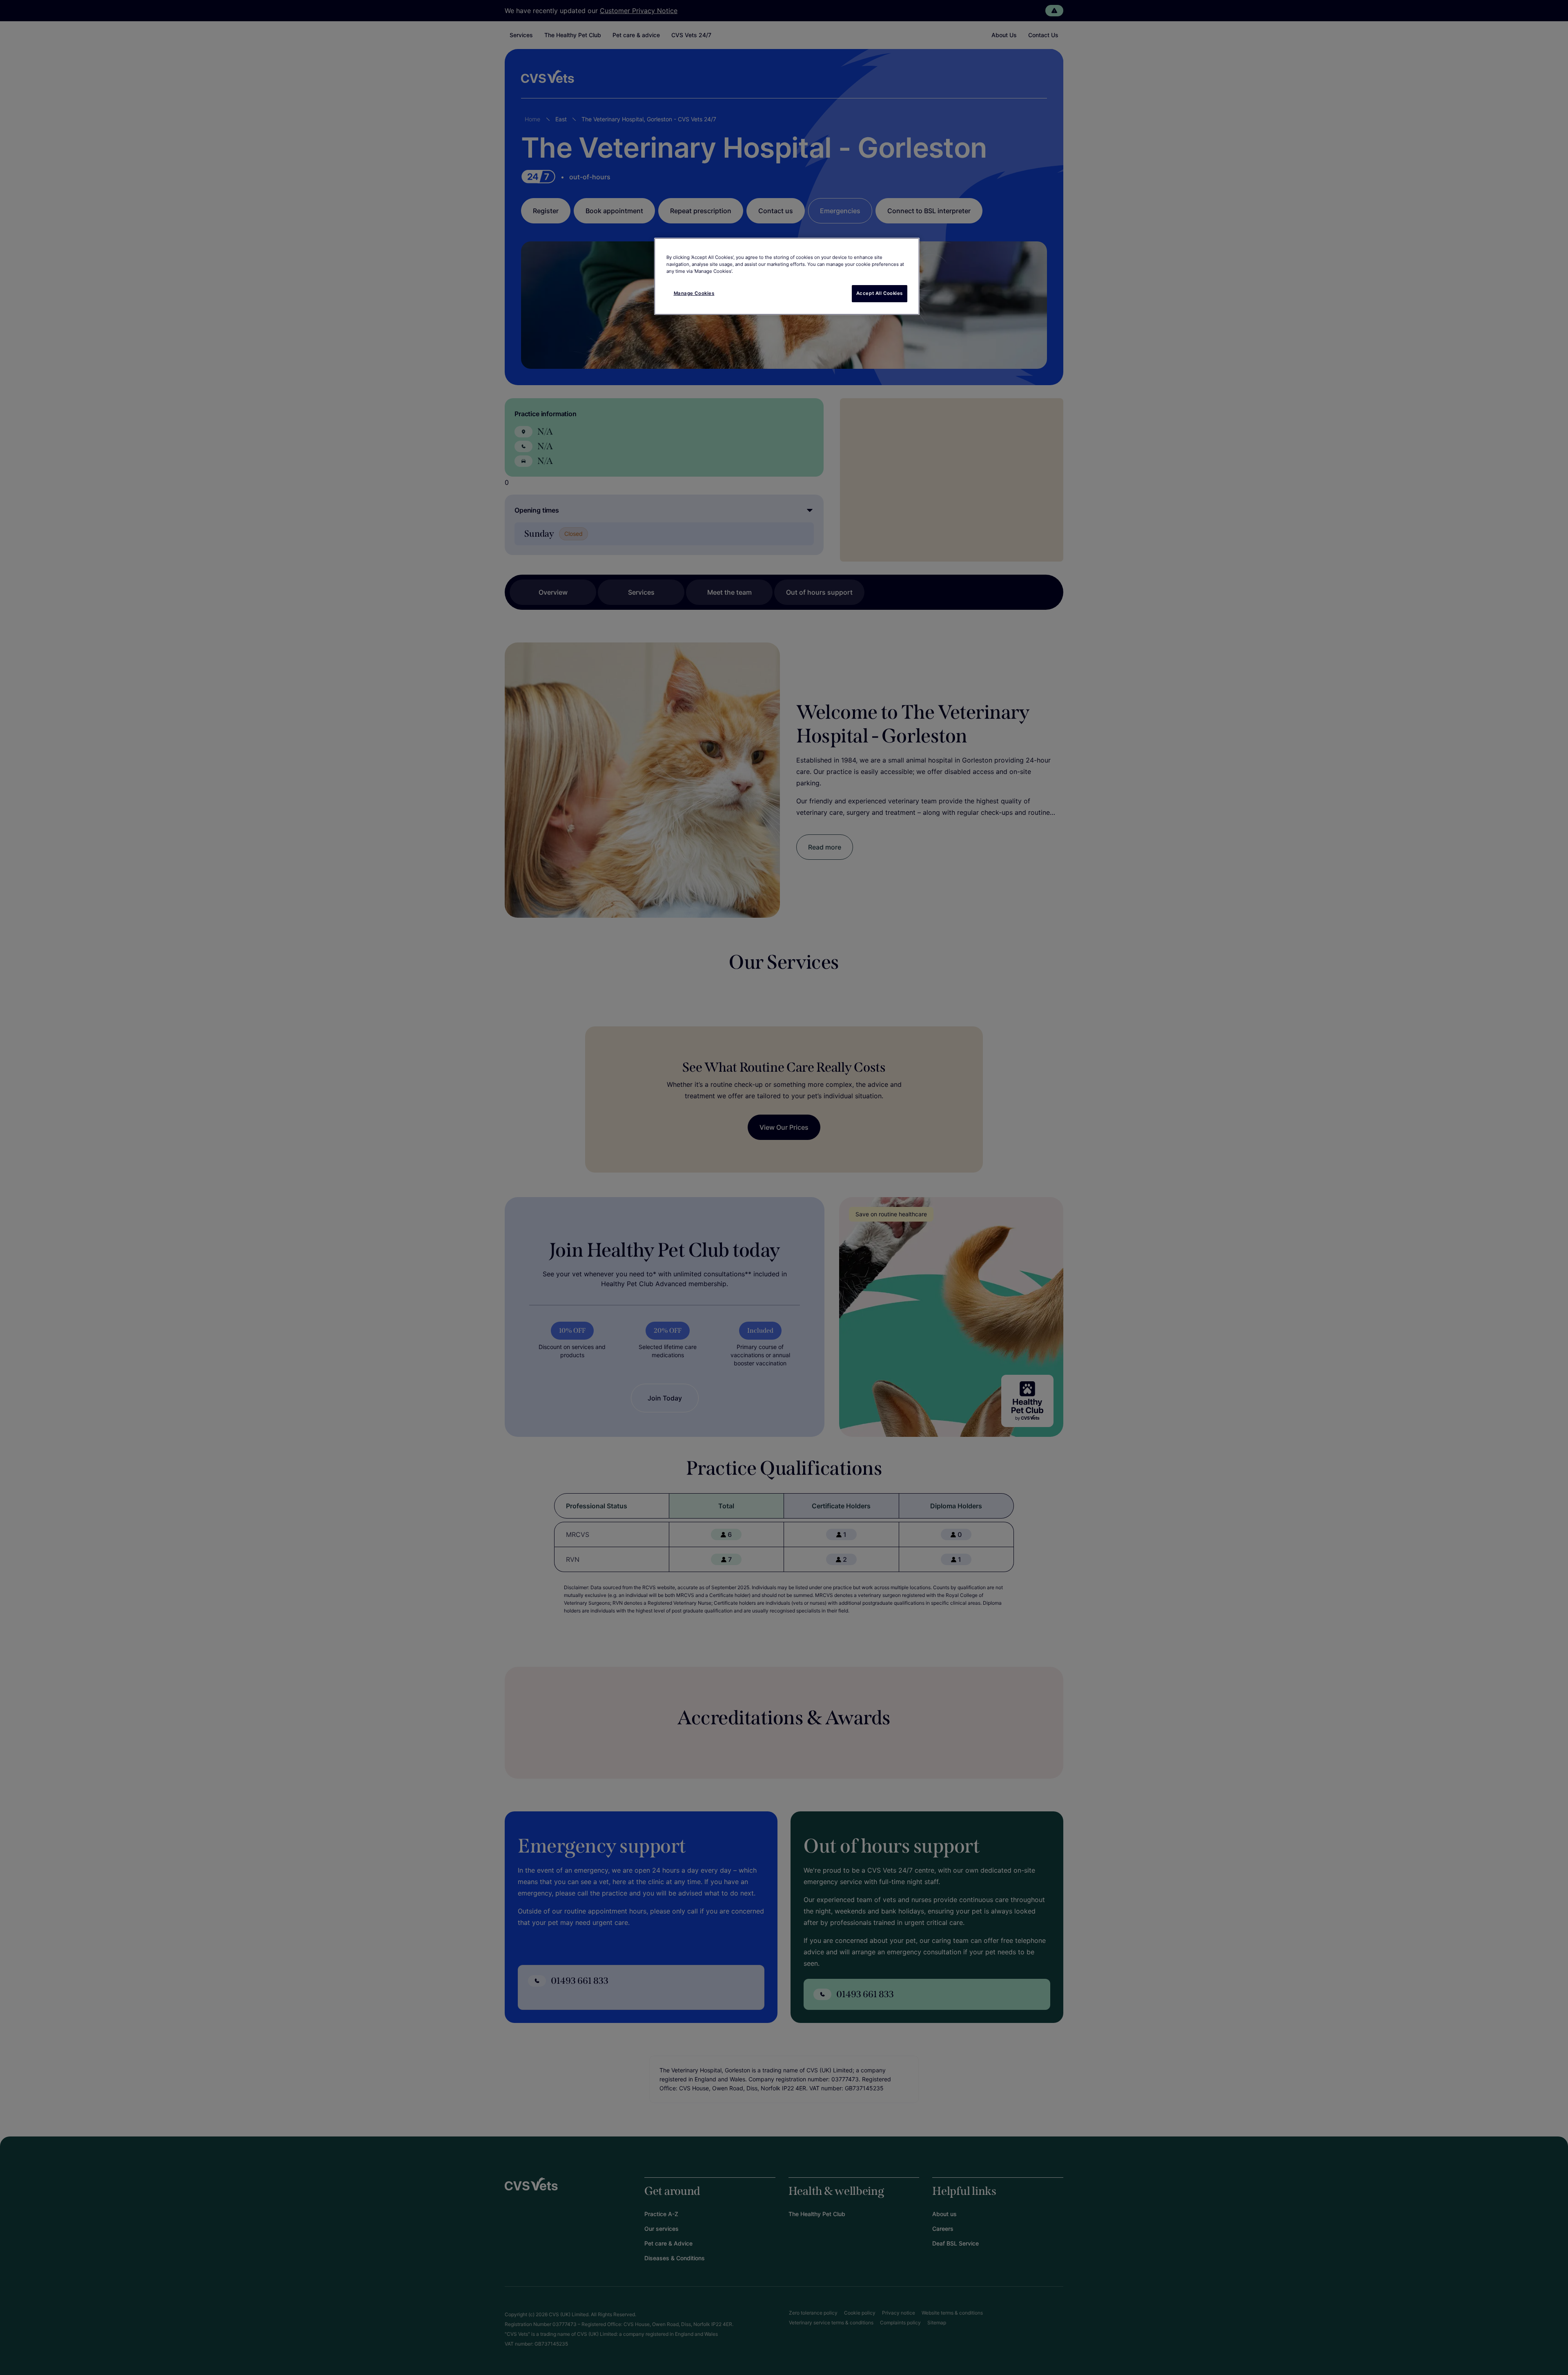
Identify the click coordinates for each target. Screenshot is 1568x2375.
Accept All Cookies (880, 293)
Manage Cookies (694, 293)
